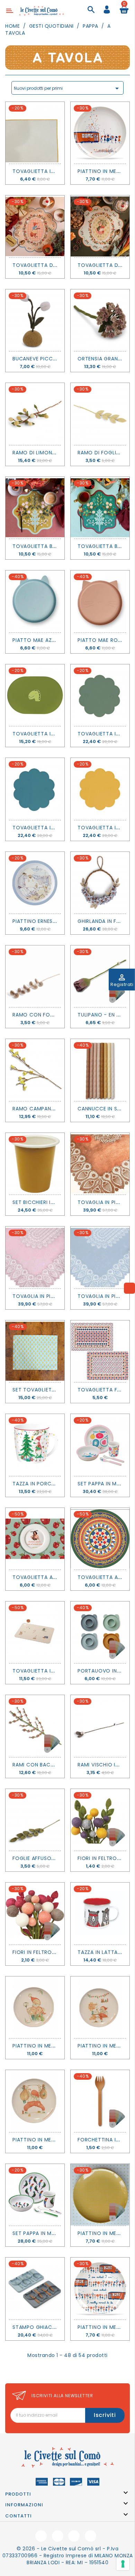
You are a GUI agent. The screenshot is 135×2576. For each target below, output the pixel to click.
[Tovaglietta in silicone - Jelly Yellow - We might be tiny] (100, 789)
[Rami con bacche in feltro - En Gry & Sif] (35, 1726)
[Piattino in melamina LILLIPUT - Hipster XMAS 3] (35, 2101)
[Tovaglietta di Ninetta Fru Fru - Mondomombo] (35, 226)
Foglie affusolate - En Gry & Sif (57, 1858)
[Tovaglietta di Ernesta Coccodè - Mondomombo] (100, 226)
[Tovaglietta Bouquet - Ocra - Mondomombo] (35, 508)
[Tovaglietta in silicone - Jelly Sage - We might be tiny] (100, 695)
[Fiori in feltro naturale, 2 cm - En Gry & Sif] (100, 1820)
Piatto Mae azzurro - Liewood (56, 640)
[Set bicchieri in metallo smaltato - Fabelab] (35, 1164)
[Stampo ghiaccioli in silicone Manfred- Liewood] (35, 2288)
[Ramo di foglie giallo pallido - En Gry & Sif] (100, 414)
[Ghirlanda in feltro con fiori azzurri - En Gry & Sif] (100, 883)
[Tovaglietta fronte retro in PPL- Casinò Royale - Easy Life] (100, 1351)
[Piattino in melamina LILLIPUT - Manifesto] (100, 2288)
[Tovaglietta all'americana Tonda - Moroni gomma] (100, 1539)
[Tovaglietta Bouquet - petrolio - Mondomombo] (100, 508)
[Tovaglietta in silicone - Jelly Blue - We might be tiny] (35, 789)
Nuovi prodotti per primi (67, 88)
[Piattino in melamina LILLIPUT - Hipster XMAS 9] (35, 2007)
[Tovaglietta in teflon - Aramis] (35, 133)
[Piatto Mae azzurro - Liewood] (35, 601)
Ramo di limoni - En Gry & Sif (52, 453)
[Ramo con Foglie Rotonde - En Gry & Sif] (35, 976)
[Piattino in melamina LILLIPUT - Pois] (100, 2195)
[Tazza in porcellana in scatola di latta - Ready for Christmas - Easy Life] (35, 1445)
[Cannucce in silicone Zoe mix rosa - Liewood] (100, 1070)
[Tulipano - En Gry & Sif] (100, 976)
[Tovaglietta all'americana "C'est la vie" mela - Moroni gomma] (35, 1539)
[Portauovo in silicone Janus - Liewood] (100, 1632)
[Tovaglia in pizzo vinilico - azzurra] (100, 1257)
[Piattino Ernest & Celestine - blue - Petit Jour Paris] (35, 883)
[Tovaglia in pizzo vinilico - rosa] (35, 1257)
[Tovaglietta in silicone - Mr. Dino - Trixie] (35, 695)
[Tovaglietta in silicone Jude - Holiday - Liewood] (35, 1632)
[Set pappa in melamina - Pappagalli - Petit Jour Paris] (35, 2195)
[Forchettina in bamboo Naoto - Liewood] (100, 2101)
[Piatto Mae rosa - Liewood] (100, 601)
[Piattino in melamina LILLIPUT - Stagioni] (100, 133)
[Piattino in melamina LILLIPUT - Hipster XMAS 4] (100, 2007)
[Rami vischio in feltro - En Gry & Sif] (100, 1726)
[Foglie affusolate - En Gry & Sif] (35, 1820)
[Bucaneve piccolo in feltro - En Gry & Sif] (35, 320)
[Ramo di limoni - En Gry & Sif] (35, 414)
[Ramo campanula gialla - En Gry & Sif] (35, 1070)
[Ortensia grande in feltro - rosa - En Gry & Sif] (100, 320)
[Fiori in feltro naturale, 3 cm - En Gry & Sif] (35, 1913)
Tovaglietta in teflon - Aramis (56, 171)
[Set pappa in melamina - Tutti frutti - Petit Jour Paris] (100, 1445)
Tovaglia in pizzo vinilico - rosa (58, 1296)
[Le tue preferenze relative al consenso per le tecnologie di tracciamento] (123, 2564)
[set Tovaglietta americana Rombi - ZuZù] (35, 1351)
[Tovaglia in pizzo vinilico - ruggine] (100, 1164)
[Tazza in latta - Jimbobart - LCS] (100, 1913)
